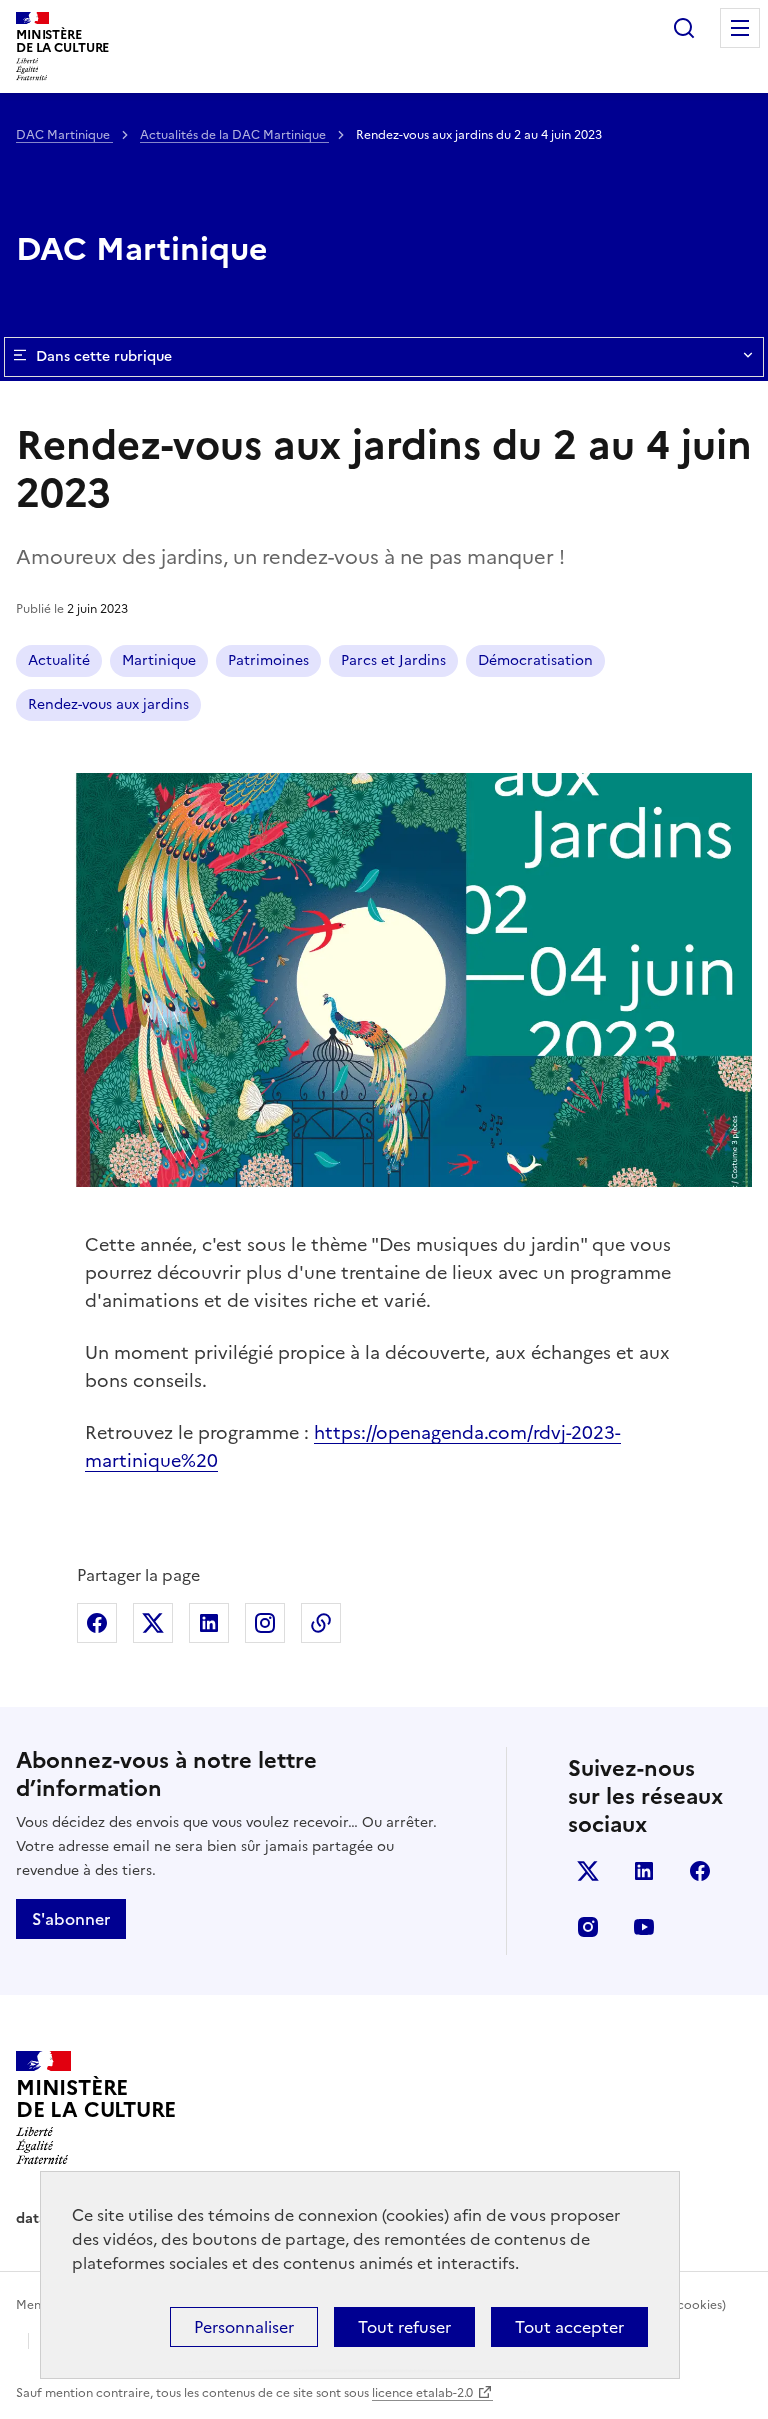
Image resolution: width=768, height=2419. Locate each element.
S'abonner (71, 1919)
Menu (740, 28)
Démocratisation (535, 660)
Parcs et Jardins (393, 660)
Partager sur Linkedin (209, 1623)
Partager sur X (153, 1623)
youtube (644, 1927)
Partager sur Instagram (265, 1623)
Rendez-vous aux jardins (108, 704)
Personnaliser (244, 2327)
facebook (700, 1871)
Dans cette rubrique (104, 356)
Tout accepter (569, 2327)
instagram (588, 1927)
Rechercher (684, 28)
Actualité (59, 660)
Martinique (159, 660)
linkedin (644, 1871)
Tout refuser (404, 2327)
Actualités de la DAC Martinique (234, 135)
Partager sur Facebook (97, 1623)
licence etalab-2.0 (422, 2393)
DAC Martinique (64, 135)
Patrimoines (268, 660)
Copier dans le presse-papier (321, 1623)
